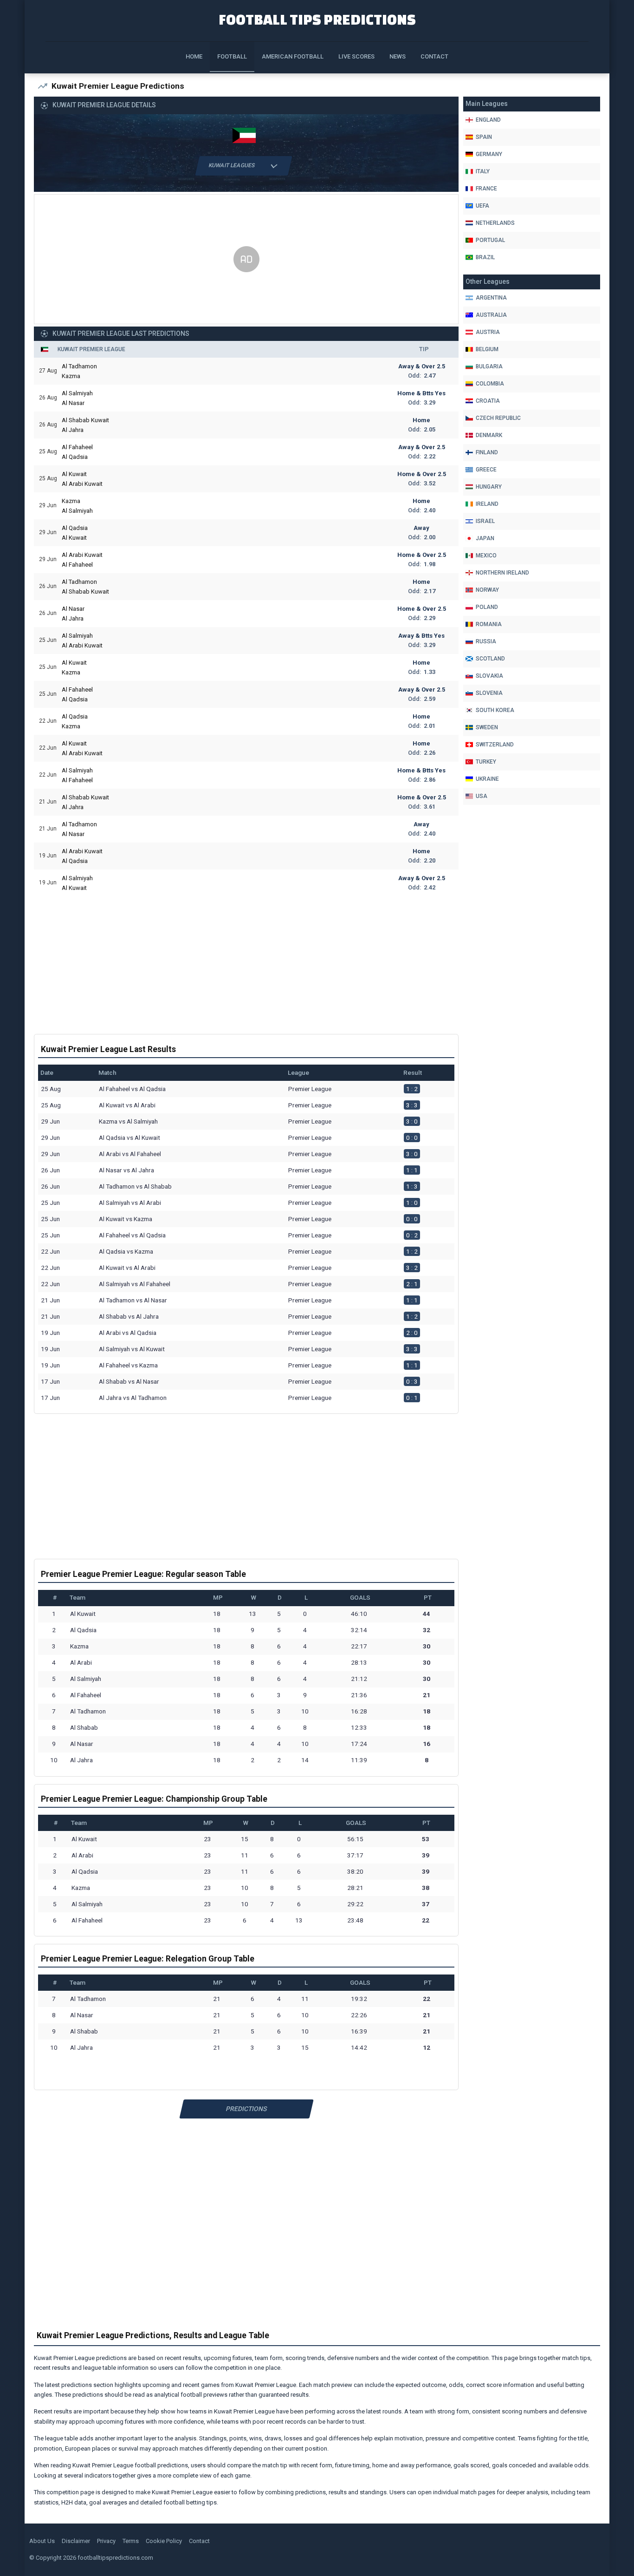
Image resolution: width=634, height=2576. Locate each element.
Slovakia (489, 676)
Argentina (491, 298)
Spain (484, 137)
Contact (434, 56)
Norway (487, 590)
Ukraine (487, 779)
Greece (486, 470)
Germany (489, 154)
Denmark (489, 435)
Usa (482, 796)
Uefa (482, 206)
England (488, 120)
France (486, 189)
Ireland (487, 504)
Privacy (106, 2541)
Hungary (489, 487)
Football (232, 56)
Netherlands (495, 223)
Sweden (487, 727)
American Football (293, 56)
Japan (485, 538)
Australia (491, 315)
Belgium (487, 349)
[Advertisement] (246, 260)
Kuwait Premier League (91, 349)
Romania (489, 624)
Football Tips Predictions (317, 19)
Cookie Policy (164, 2541)
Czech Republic (498, 418)
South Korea (495, 710)
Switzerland (495, 745)
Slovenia (489, 693)
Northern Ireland (502, 573)
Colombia (490, 384)
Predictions (246, 2109)
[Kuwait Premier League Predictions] (246, 137)
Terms (131, 2541)
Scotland (490, 659)
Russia (486, 641)
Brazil (485, 257)
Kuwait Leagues (232, 165)
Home (194, 56)
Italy (483, 171)
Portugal (490, 240)
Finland (487, 452)
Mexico (486, 556)
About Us (42, 2541)
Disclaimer (76, 2541)
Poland (487, 607)
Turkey (486, 762)
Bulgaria (489, 366)
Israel (485, 521)
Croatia (488, 401)
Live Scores (356, 56)
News (398, 56)
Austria (488, 332)
